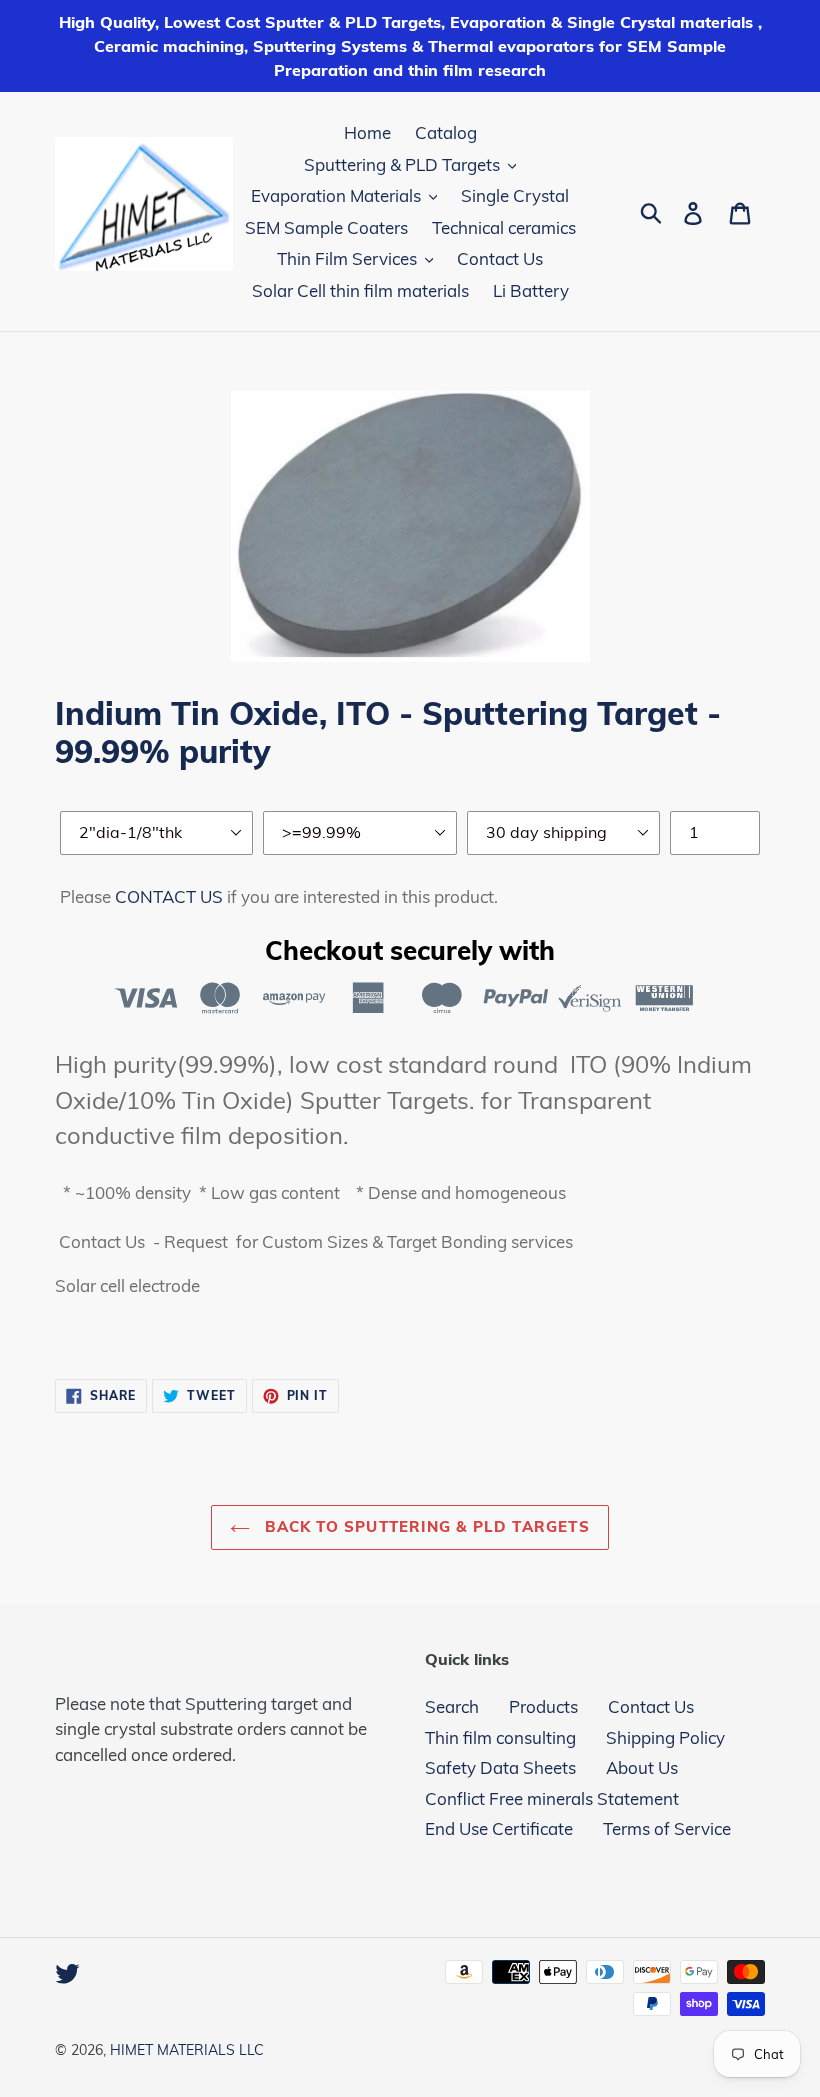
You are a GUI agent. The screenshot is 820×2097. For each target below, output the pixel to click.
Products (543, 1706)
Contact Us (651, 1706)
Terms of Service (667, 1828)
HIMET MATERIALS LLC (187, 2050)
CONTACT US (169, 896)
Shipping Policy (665, 1737)
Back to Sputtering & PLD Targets (425, 1526)
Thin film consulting (500, 1737)
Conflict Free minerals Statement (552, 1798)
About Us (642, 1767)
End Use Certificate (499, 1828)
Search (452, 1706)
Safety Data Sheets (500, 1767)
